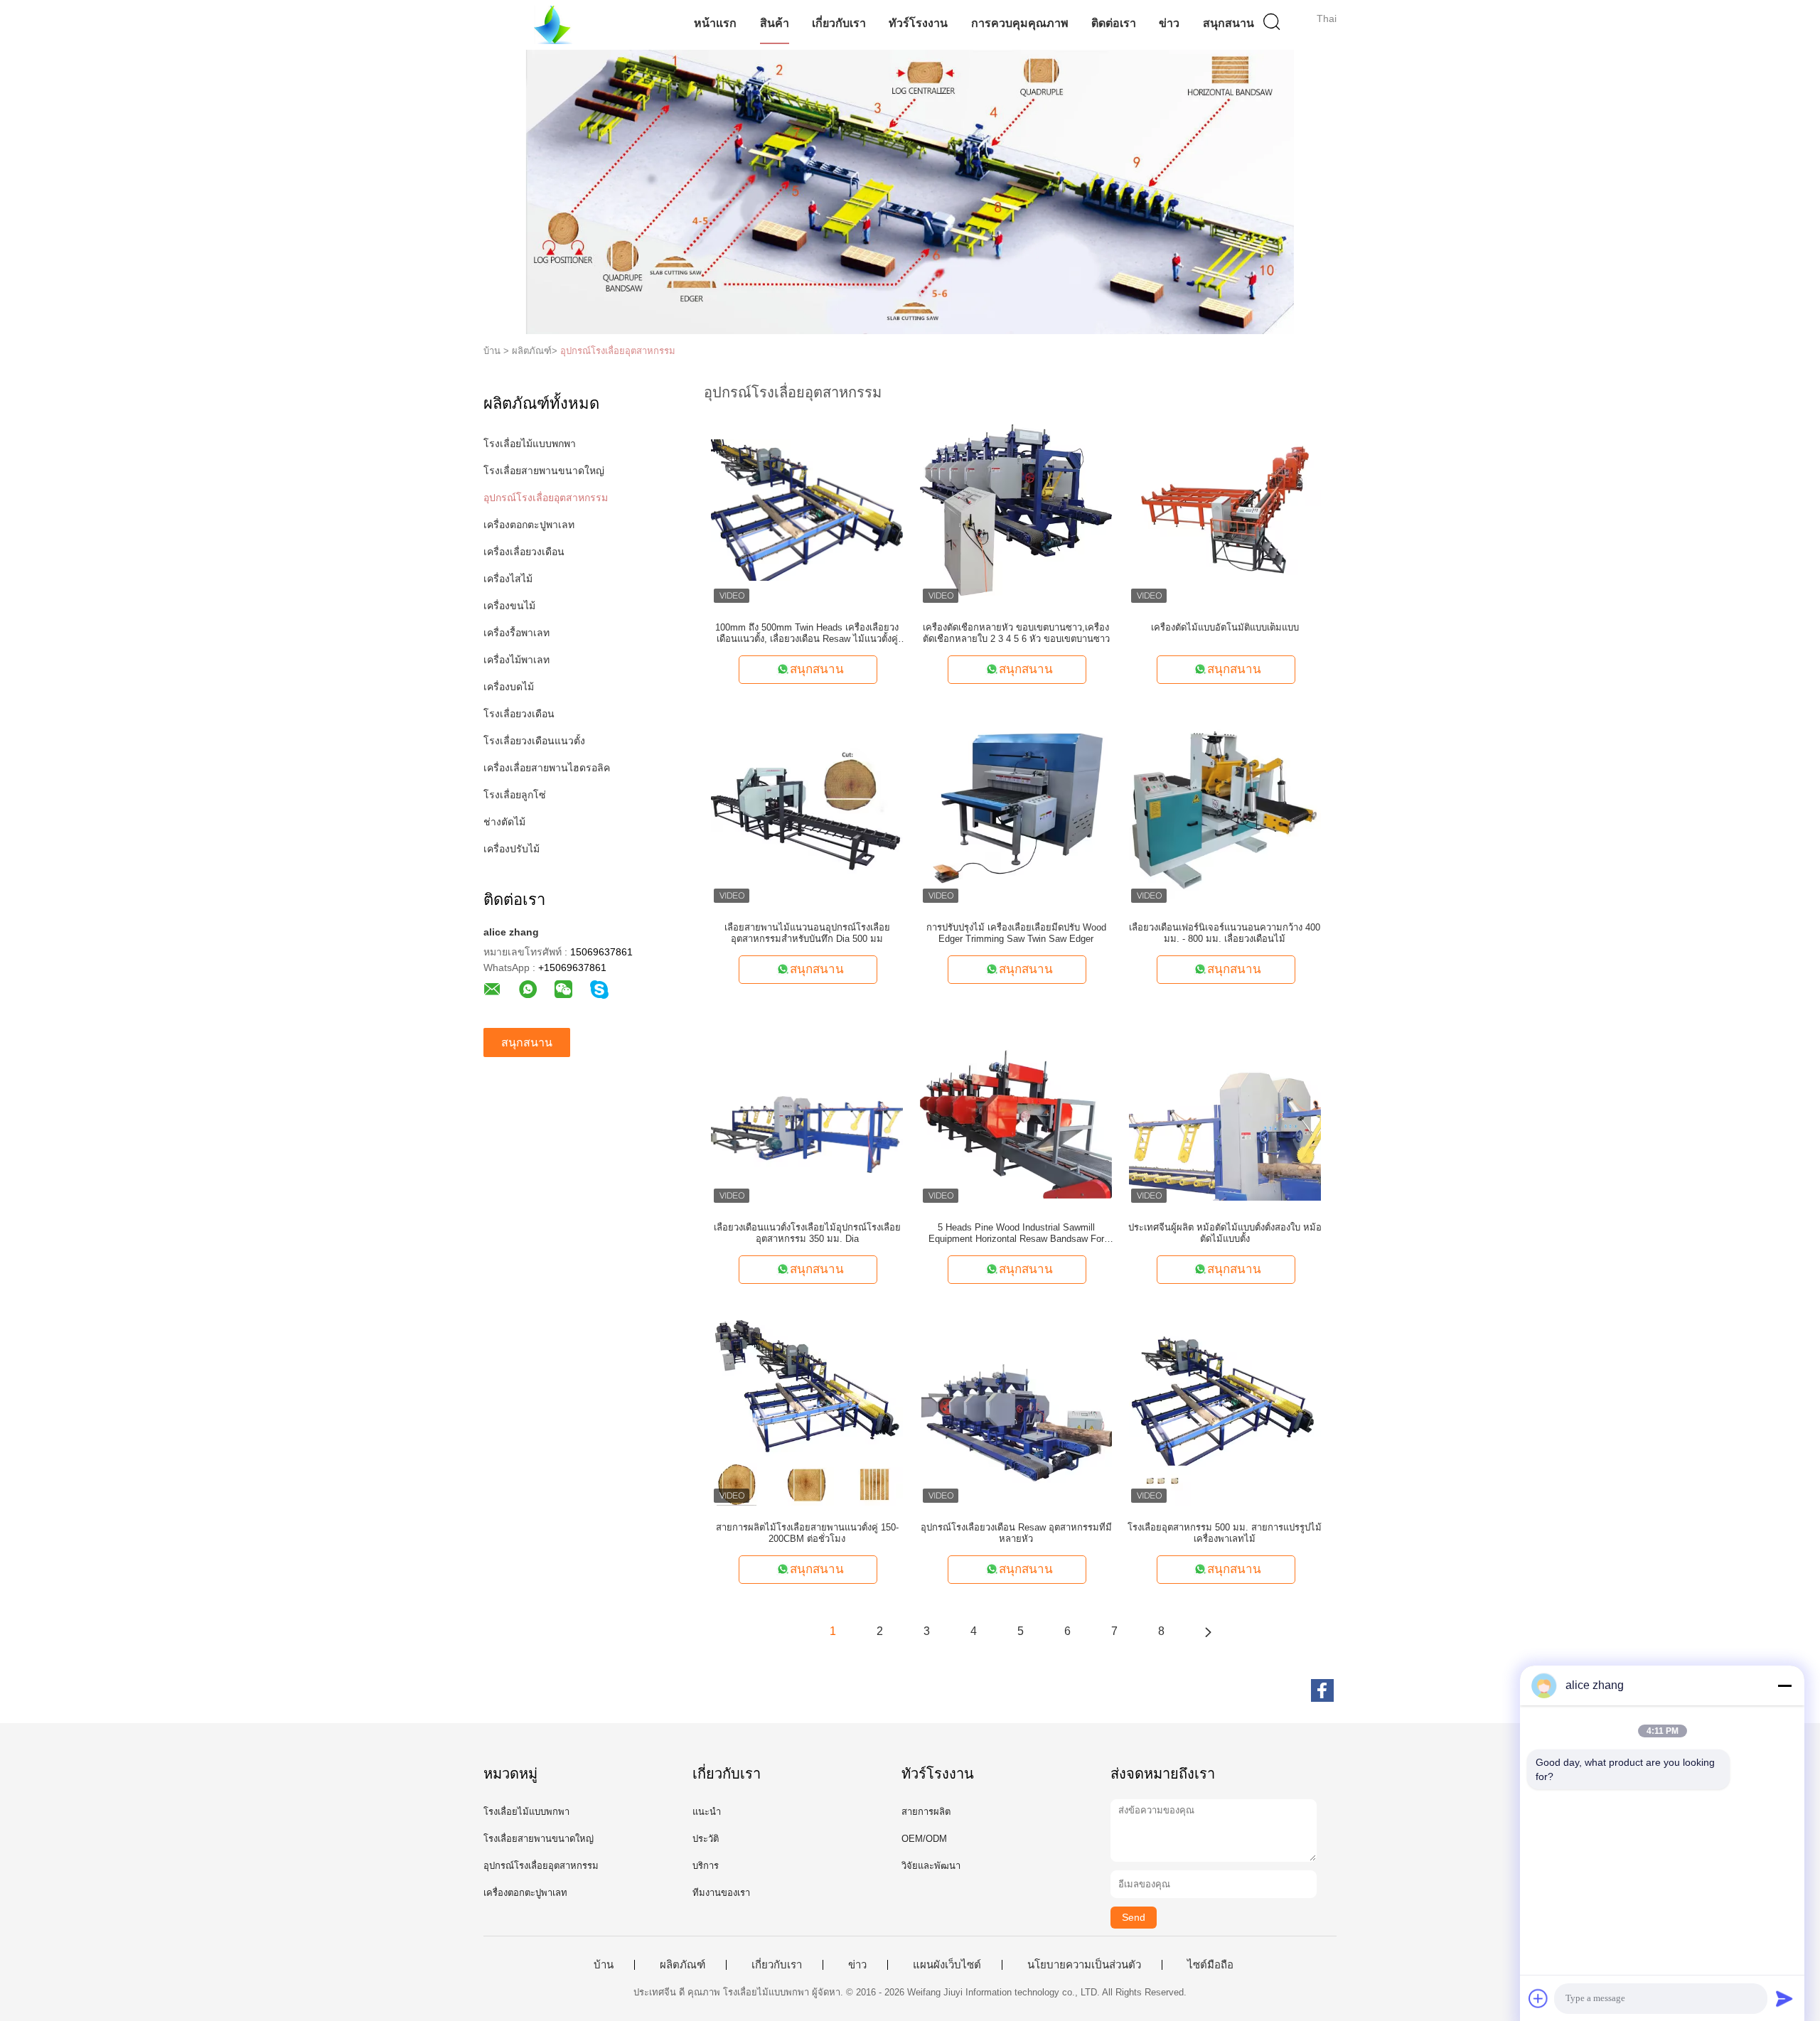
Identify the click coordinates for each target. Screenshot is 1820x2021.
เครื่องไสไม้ (508, 579)
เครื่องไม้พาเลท (516, 660)
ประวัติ (706, 1839)
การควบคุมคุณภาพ (1020, 23)
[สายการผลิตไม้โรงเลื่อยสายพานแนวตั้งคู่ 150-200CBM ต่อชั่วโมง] (807, 1409)
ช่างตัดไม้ (504, 822)
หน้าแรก (715, 23)
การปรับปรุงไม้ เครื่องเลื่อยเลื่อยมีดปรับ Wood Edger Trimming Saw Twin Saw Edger (1016, 933)
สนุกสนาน (1228, 23)
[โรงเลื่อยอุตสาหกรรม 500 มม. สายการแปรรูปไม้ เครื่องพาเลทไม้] (1225, 1409)
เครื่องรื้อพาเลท (516, 633)
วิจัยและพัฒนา (931, 1866)
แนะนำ (707, 1812)
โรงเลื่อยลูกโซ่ (515, 795)
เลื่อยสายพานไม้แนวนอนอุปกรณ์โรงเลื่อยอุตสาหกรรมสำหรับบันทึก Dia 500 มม (807, 933)
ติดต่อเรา (1114, 23)
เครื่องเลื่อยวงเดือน (524, 552)
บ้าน (604, 1965)
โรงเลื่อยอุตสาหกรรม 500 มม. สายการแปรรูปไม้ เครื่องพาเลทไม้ (1225, 1533)
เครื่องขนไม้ (509, 606)
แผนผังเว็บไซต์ (947, 1965)
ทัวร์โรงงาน (918, 23)
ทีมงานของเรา (721, 1893)
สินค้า (775, 23)
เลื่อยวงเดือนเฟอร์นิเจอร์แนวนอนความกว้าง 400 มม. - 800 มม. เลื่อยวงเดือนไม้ (1225, 933)
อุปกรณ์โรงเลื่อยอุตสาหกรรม (618, 351)
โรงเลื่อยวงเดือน (519, 714)
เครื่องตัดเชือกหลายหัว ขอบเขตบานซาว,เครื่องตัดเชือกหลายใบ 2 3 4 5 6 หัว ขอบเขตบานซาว (1016, 633)
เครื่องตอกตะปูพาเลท (529, 525)
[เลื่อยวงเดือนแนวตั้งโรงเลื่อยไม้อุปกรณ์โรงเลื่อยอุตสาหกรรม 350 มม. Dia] (807, 1109)
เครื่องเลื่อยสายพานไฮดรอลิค (547, 768)
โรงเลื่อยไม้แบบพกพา (530, 444)
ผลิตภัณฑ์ (682, 1965)
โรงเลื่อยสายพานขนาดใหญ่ (544, 471)
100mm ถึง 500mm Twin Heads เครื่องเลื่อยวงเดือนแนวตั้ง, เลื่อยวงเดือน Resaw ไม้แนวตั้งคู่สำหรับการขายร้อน (807, 633)
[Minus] (1784, 1685)
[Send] (1784, 1998)
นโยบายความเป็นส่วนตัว (1084, 1965)
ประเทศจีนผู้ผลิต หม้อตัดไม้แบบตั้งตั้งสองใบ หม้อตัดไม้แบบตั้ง (1225, 1233)
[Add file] (1538, 1998)
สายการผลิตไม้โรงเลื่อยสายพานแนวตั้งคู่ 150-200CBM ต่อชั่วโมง (807, 1533)
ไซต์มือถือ (1210, 1965)
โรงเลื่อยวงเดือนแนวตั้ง (534, 741)
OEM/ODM (924, 1839)
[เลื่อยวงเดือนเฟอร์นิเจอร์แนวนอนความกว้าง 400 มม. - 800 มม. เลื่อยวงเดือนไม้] (1225, 809)
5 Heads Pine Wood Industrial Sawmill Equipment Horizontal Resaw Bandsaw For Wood (1016, 1233)
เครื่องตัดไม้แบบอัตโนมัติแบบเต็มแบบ (1225, 627)
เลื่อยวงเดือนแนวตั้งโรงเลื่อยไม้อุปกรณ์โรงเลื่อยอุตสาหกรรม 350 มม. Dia (807, 1233)
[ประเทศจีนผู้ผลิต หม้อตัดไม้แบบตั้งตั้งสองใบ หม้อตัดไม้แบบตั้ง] (1225, 1109)
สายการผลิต (926, 1812)
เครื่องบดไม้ (509, 687)
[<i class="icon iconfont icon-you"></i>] (1208, 1631)
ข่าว (1169, 23)
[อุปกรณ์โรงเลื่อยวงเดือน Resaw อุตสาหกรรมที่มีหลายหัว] (1016, 1409)
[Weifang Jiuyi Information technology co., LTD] (553, 25)
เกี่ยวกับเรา (839, 23)
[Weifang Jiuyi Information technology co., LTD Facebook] (1322, 1690)
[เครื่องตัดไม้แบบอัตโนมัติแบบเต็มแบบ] (1225, 509)
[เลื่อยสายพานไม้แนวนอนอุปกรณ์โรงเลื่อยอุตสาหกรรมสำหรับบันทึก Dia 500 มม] (807, 809)
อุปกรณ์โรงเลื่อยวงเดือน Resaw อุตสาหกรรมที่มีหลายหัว (1016, 1533)
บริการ (706, 1866)
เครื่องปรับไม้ (512, 849)
